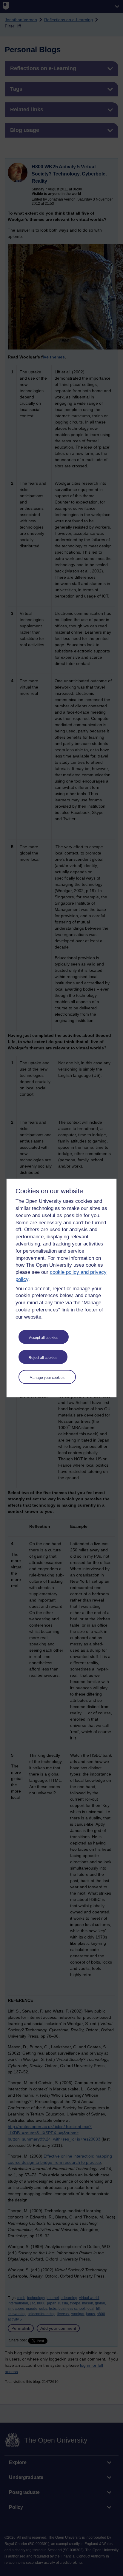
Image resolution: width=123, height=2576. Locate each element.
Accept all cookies (44, 1338)
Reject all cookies (43, 1358)
